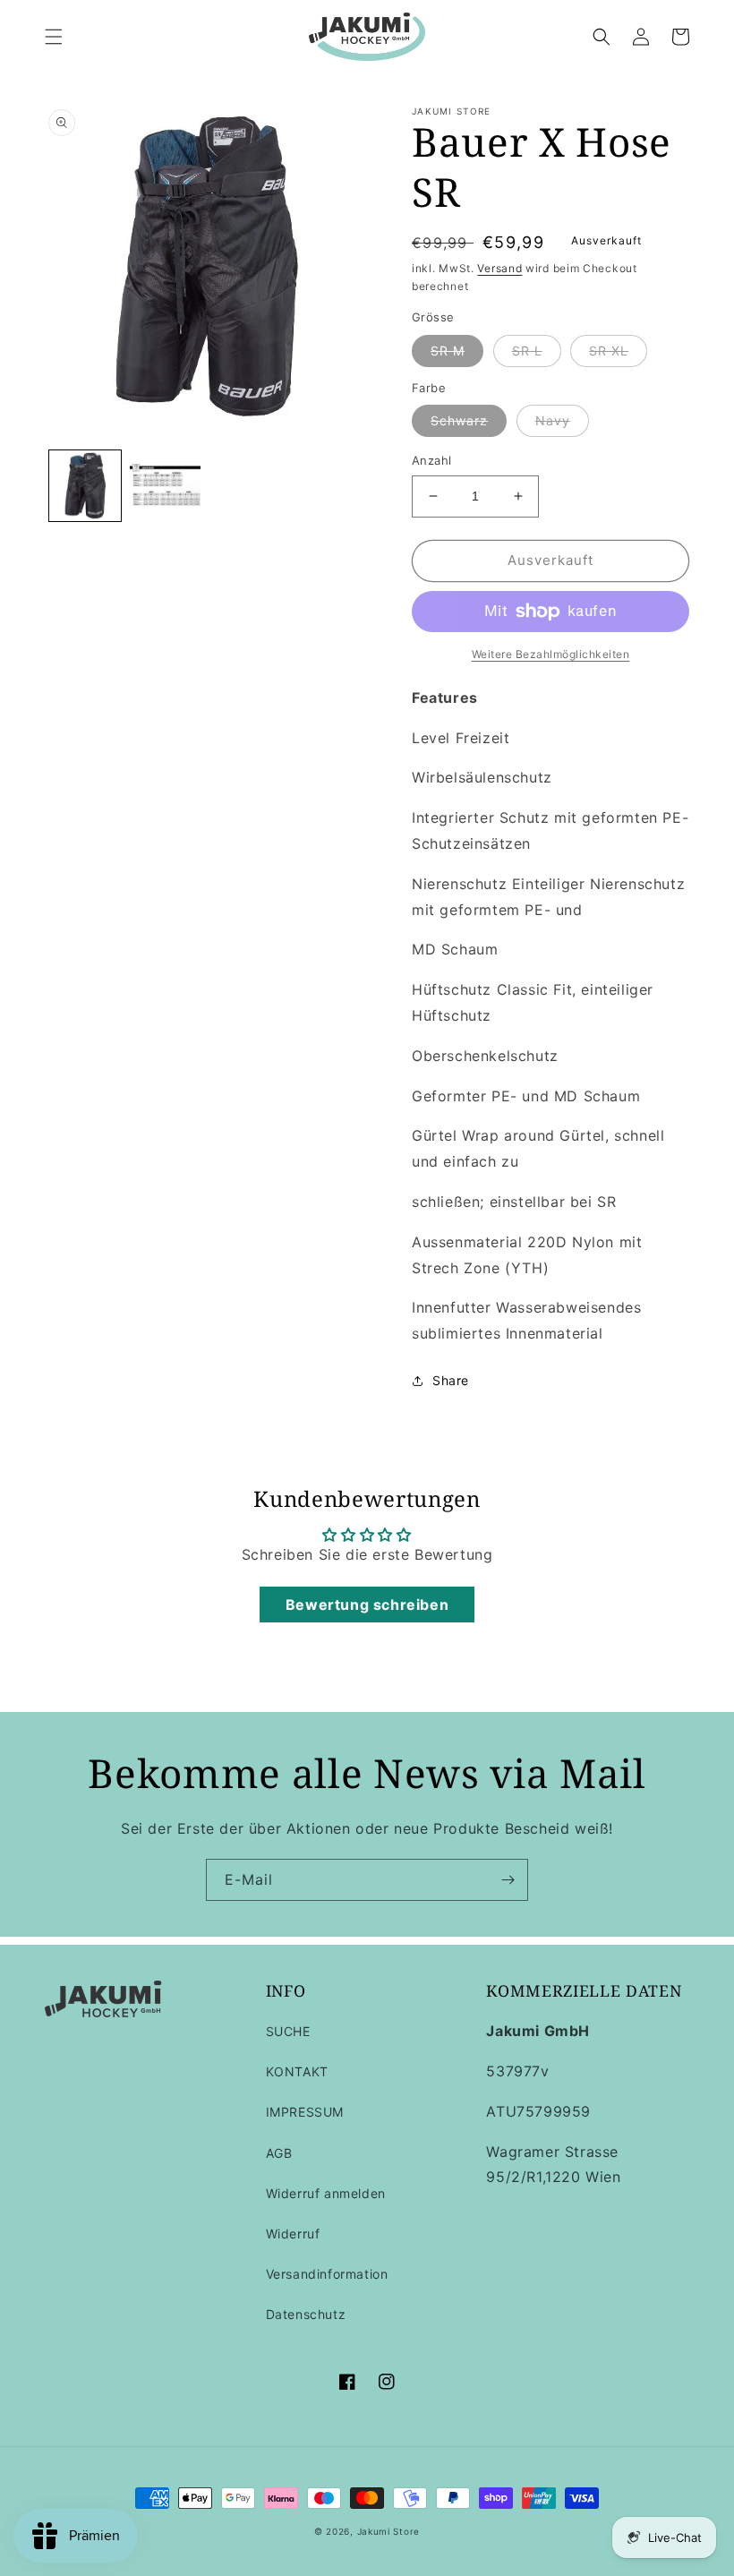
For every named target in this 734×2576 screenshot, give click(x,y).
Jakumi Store (388, 2531)
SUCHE (288, 2031)
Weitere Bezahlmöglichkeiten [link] (551, 654)
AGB (279, 2153)
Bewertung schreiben (367, 1605)
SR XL (609, 351)
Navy (553, 420)
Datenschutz (306, 2314)
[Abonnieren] (508, 1880)
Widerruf (293, 2234)
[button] (54, 37)
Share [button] (451, 1380)
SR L (527, 351)
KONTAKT (297, 2071)
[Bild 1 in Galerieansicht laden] (85, 486)
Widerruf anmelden (326, 2193)
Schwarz (459, 420)
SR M (448, 351)
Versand (499, 268)
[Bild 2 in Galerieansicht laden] (166, 486)
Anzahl (431, 460)
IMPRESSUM (305, 2112)
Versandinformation (327, 2274)
